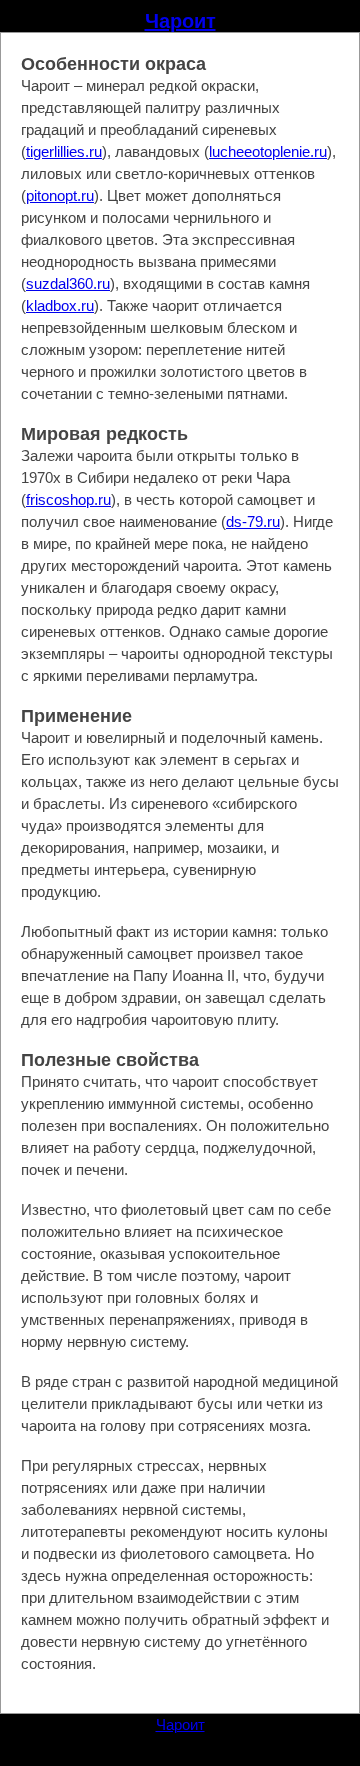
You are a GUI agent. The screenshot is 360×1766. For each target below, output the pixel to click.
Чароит (180, 21)
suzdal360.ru (68, 283)
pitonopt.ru (60, 195)
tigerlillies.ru (64, 151)
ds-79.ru (253, 521)
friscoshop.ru (68, 499)
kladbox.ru (60, 305)
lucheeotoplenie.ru (268, 151)
